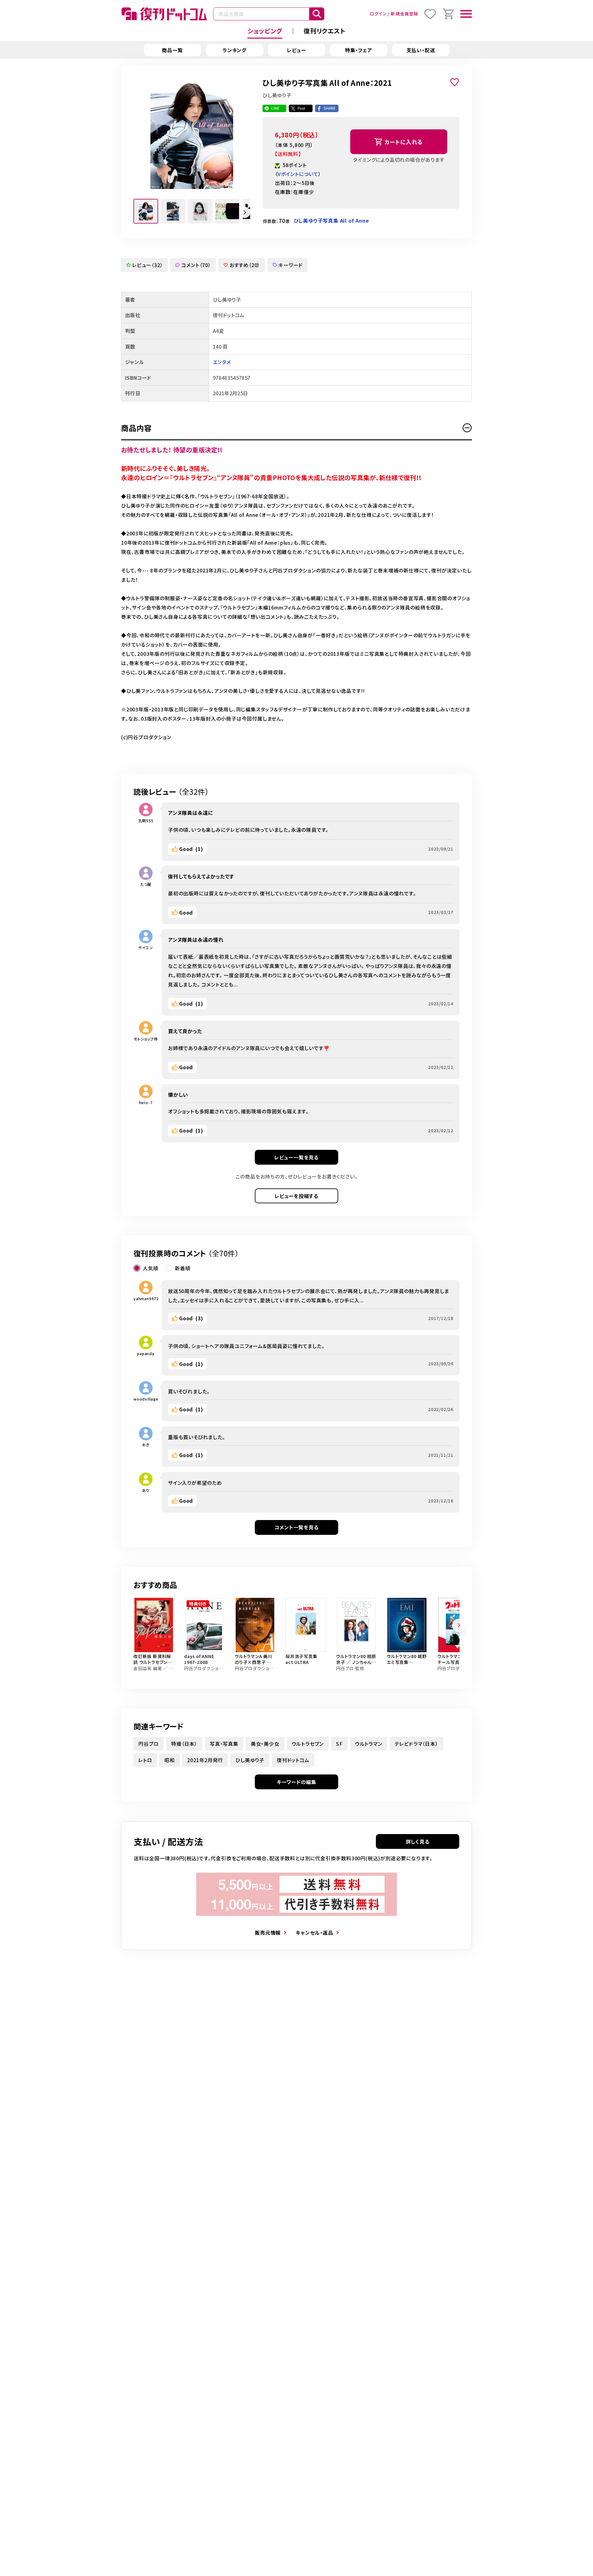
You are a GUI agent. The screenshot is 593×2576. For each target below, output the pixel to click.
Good (191, 849)
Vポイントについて (298, 174)
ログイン (378, 14)
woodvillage (146, 1399)
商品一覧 (172, 50)
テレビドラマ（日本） (416, 1744)
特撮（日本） (184, 1744)
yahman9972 (146, 1298)
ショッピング (265, 31)
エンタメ (222, 362)
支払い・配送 (421, 50)
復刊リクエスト (325, 31)
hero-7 (146, 1102)
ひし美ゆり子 (250, 1760)
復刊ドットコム (293, 1760)
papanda (146, 1353)
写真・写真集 (224, 1744)
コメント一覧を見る (296, 1527)
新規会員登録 (404, 14)
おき (146, 1445)
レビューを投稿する (296, 1196)
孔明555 (146, 821)
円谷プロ (149, 1744)
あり (146, 1490)
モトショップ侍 (146, 1039)
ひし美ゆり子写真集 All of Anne (331, 220)
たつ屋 (146, 884)
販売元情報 (268, 1933)
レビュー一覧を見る (296, 1157)
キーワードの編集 (296, 1782)
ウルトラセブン (308, 1744)
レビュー (296, 50)
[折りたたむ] (467, 428)
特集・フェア (359, 50)
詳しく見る (418, 1841)
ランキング (234, 50)
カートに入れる (404, 142)
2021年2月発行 (205, 1760)
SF (339, 1744)
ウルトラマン (369, 1744)
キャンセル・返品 (314, 1933)
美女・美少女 (265, 1744)
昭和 (170, 1760)
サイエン (146, 947)
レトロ (145, 1760)
